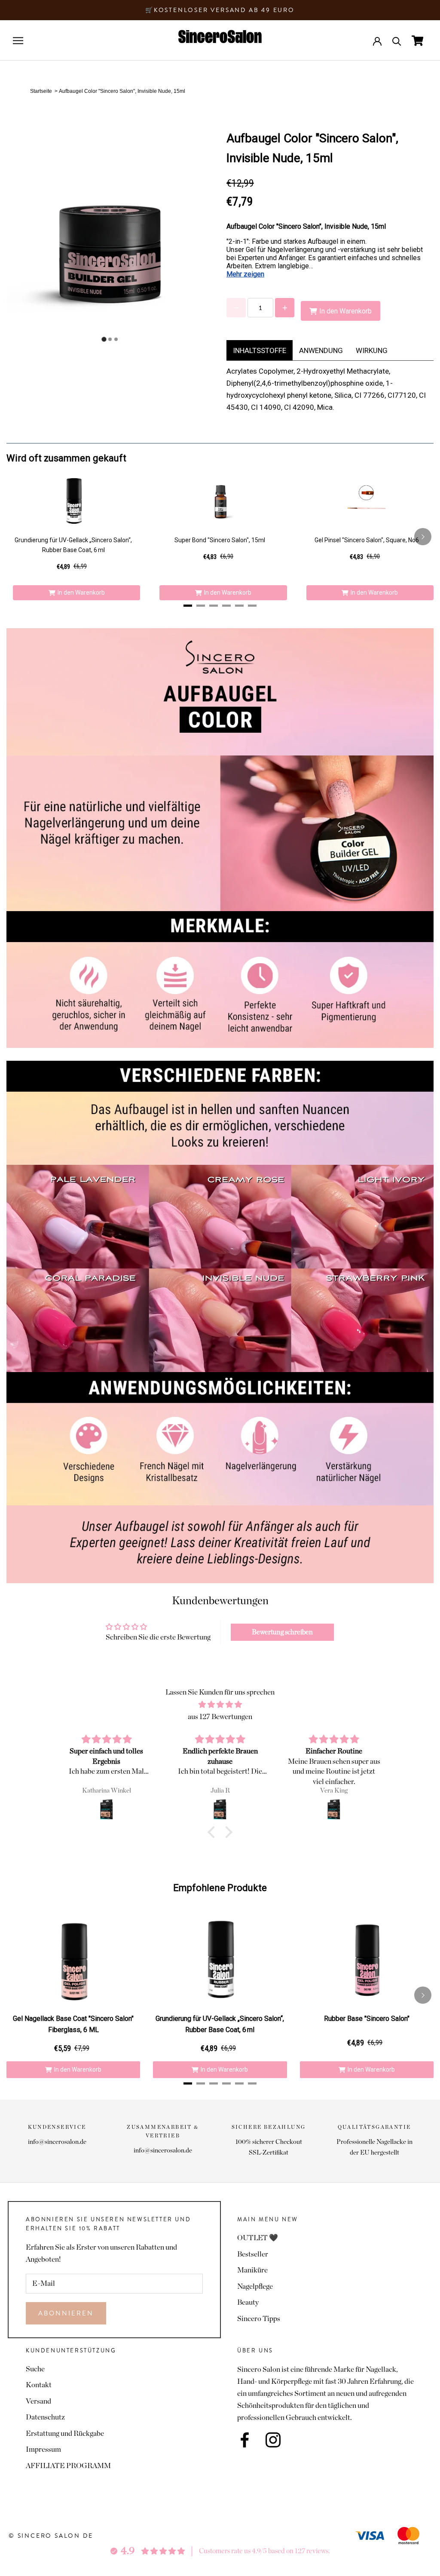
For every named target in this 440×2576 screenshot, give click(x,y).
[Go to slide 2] (110, 339)
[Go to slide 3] (116, 339)
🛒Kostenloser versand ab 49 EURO (220, 10)
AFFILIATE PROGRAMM (68, 2466)
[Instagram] (273, 2440)
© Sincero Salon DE (51, 2536)
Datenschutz (45, 2417)
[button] (214, 1832)
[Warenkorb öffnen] (417, 41)
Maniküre (252, 2270)
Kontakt (39, 2385)
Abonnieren (66, 2313)
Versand (38, 2401)
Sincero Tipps (259, 2319)
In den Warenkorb (81, 593)
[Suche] (397, 41)
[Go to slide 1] (104, 339)
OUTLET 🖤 (258, 2238)
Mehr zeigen (245, 274)
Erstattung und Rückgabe (65, 2433)
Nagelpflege (255, 2286)
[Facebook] (245, 2440)
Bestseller (253, 2254)
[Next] (423, 537)
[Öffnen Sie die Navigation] (18, 41)
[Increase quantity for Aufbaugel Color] (285, 308)
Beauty (248, 2302)
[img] (220, 1705)
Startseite (41, 91)
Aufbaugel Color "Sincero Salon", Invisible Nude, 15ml (122, 91)
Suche (35, 2369)
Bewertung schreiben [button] (282, 1632)
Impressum (43, 2449)
